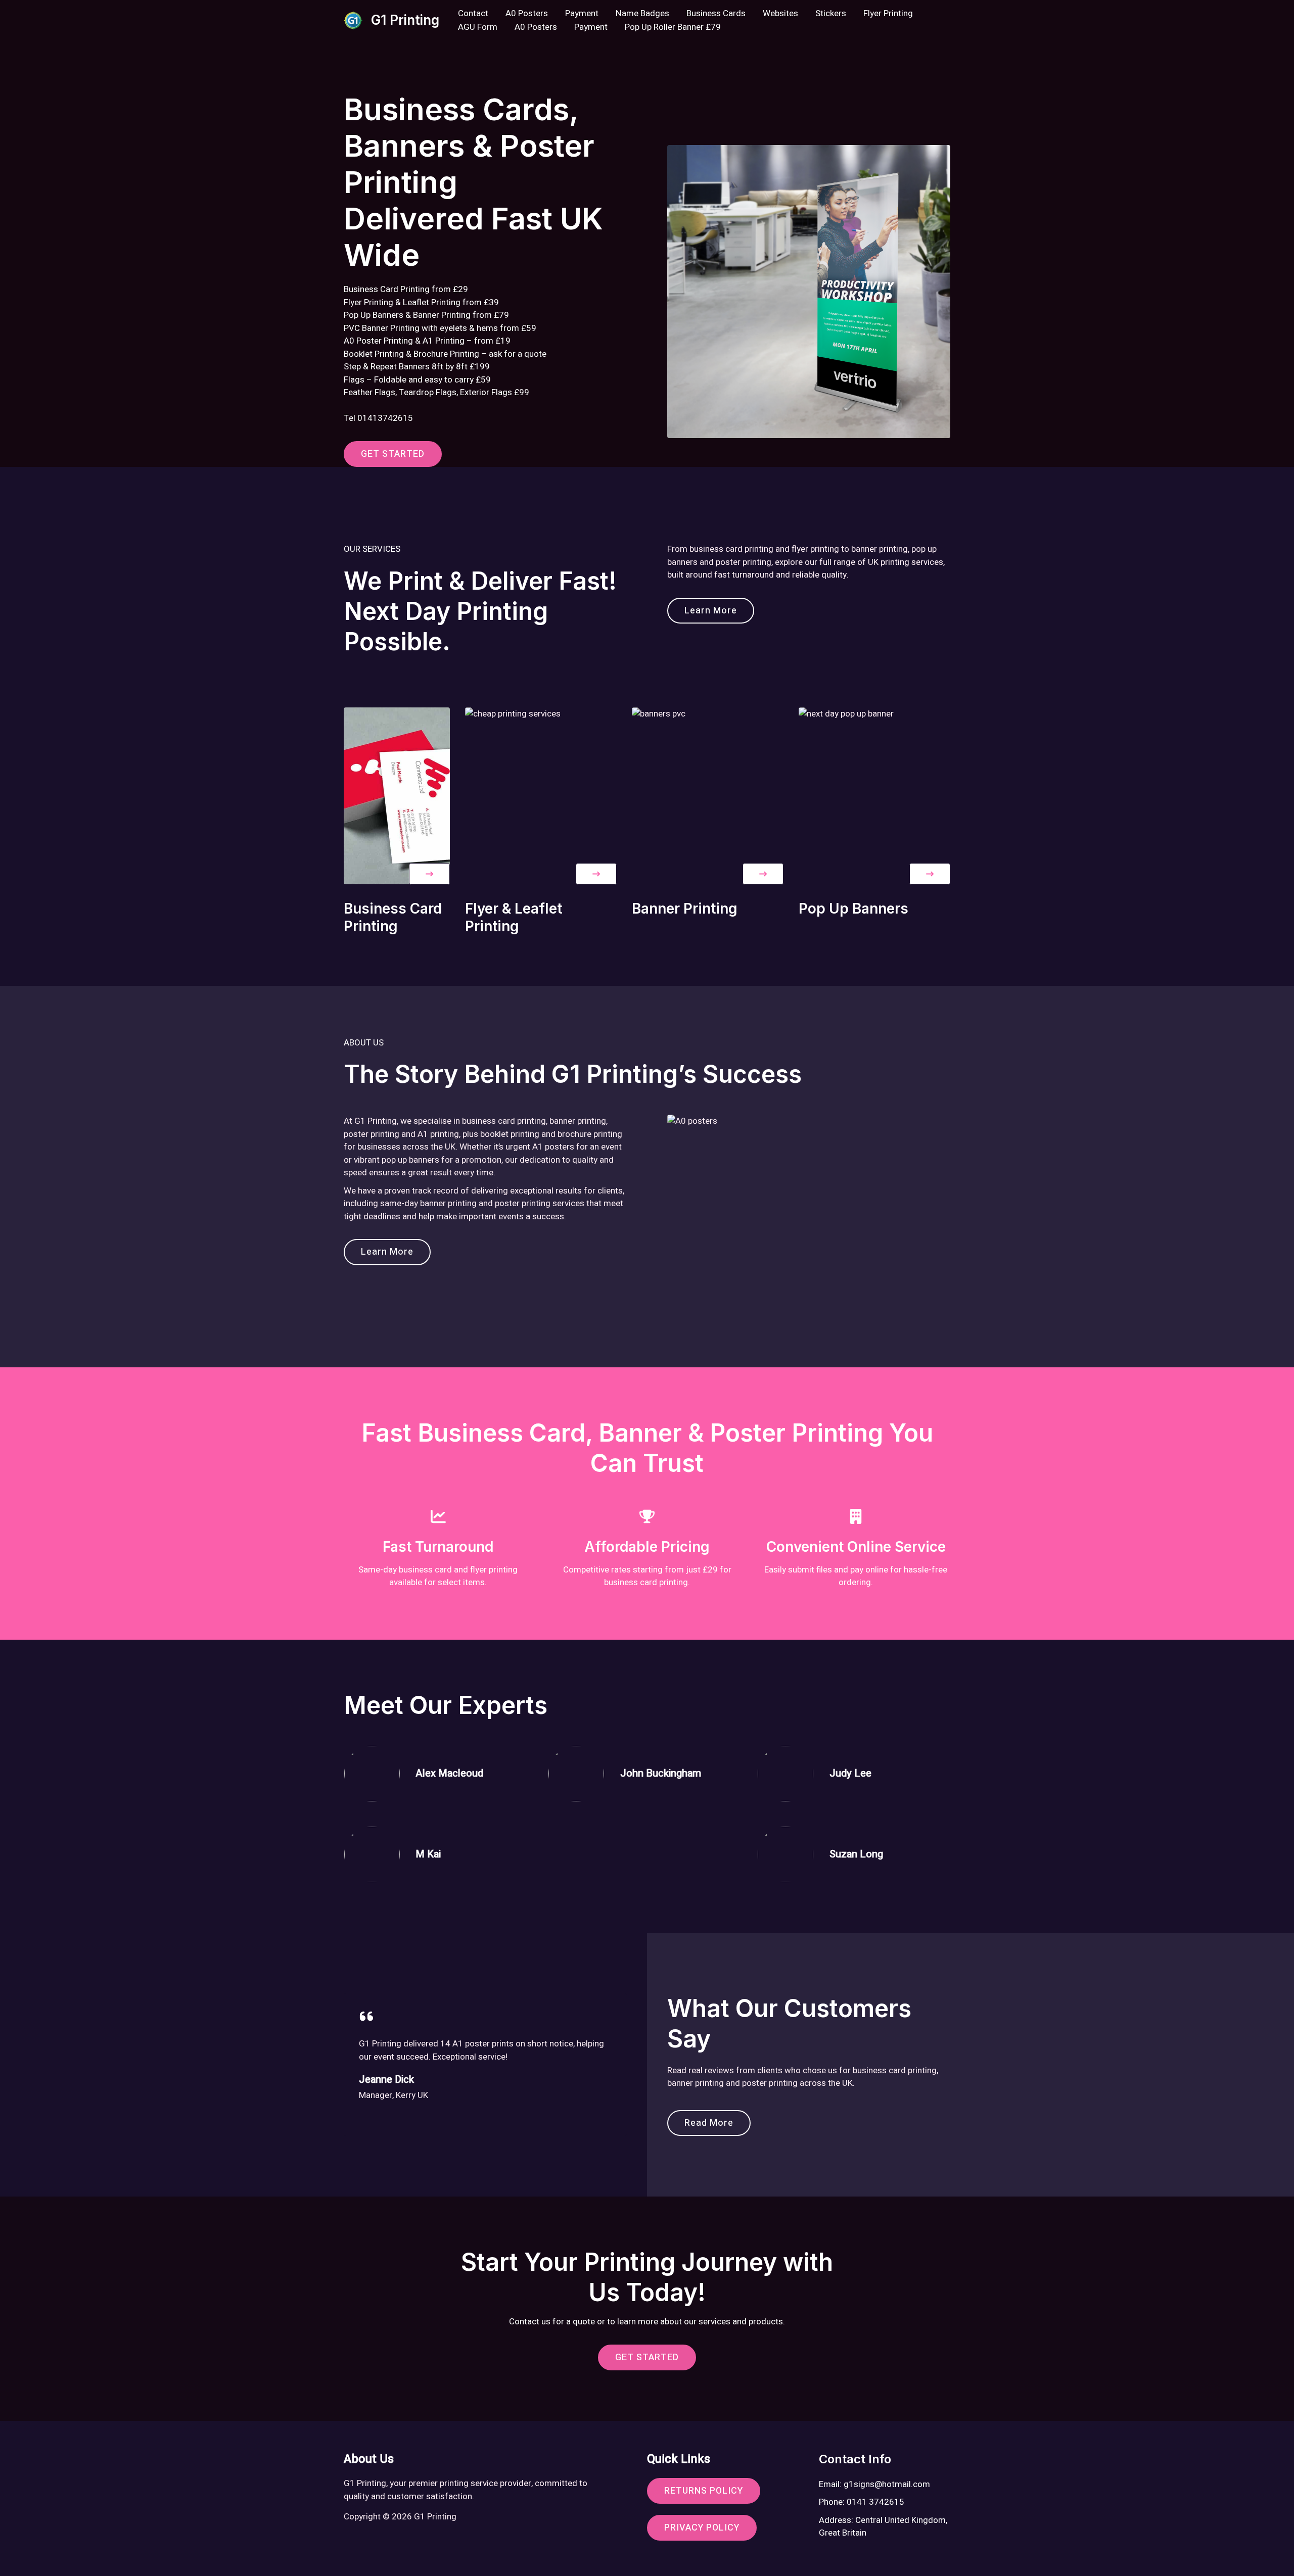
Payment (582, 13)
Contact (473, 13)
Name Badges (642, 13)
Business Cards (716, 13)
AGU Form (478, 27)
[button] (429, 874)
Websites (780, 13)
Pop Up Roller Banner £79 (673, 27)
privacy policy (702, 2528)
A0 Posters (527, 13)
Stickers (831, 13)
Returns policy (704, 2491)
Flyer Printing (888, 13)
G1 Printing (405, 20)
